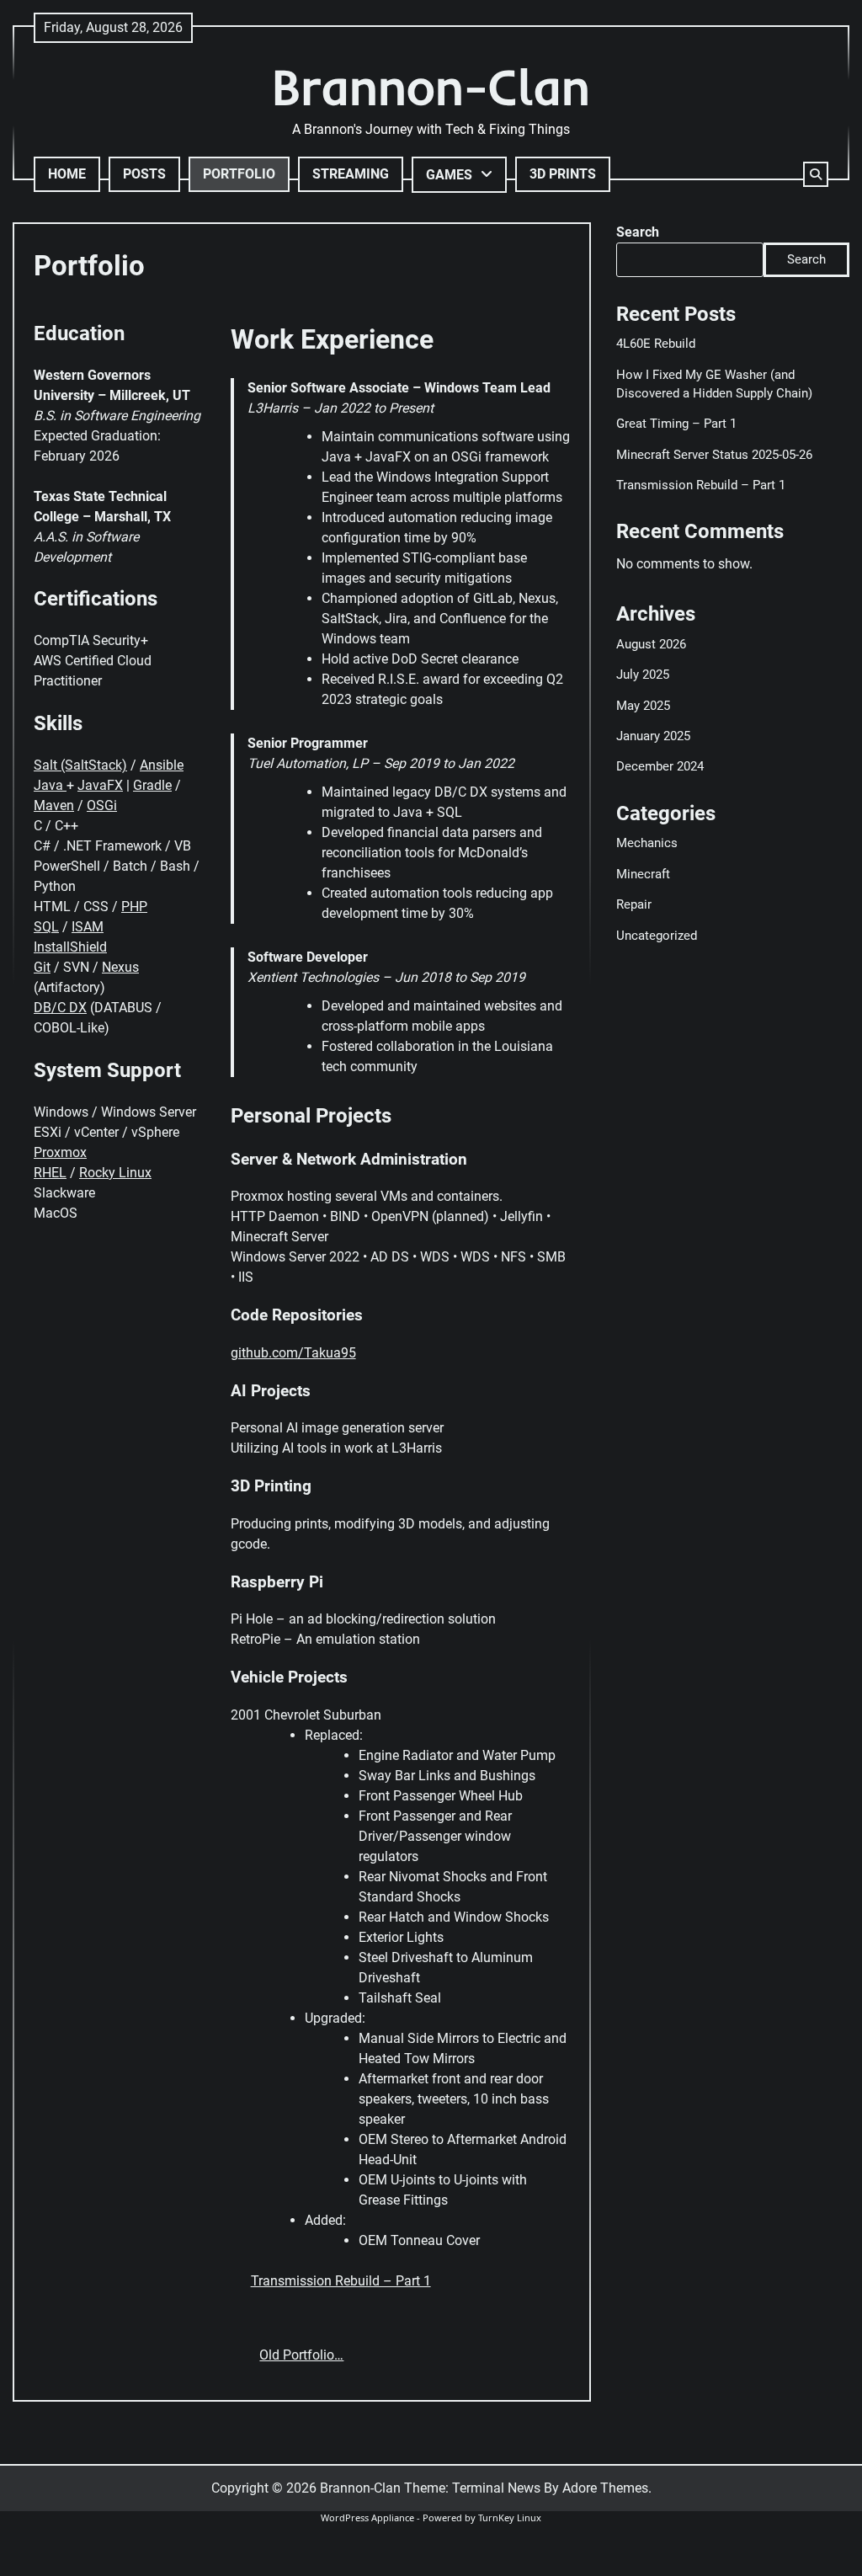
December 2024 (660, 766)
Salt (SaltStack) (80, 765)
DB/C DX (60, 1008)
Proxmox (60, 1152)
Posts (144, 174)
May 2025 (643, 706)
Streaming (351, 174)
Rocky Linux (115, 1173)
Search (638, 232)
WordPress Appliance (367, 2517)
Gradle (152, 785)
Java (50, 785)
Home (67, 174)
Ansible (162, 765)
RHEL (50, 1173)
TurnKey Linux (510, 2517)
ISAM (88, 927)
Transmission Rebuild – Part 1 (341, 2281)
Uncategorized (657, 936)
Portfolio (239, 174)
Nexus (120, 967)
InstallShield (70, 947)
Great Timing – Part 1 (676, 424)
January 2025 (653, 736)
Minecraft (643, 874)
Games (449, 175)
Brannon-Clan (431, 86)
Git (42, 967)
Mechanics (647, 843)
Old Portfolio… (301, 2355)
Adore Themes (605, 2488)
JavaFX (100, 785)
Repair (634, 904)
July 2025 (643, 675)
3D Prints (563, 174)
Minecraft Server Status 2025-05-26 (714, 455)
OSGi (102, 805)
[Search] (816, 174)
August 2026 (651, 644)
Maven (54, 805)
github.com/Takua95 (293, 1353)
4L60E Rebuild (656, 344)
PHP (134, 907)
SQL (46, 927)
